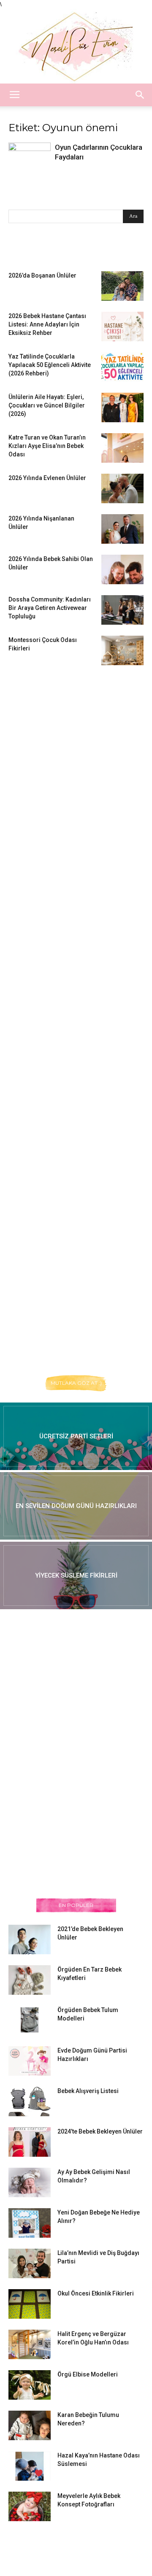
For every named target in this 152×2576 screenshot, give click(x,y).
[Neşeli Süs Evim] (76, 46)
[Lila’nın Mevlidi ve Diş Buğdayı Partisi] (30, 2263)
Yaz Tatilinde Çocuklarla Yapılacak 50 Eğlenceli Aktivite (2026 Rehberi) (50, 365)
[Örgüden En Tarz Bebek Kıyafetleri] (30, 1980)
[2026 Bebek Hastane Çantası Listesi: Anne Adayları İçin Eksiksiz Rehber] (122, 326)
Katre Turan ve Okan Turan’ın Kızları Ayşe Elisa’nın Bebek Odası (47, 446)
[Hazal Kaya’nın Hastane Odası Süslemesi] (30, 2466)
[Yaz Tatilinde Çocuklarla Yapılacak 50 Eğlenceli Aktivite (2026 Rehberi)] (122, 367)
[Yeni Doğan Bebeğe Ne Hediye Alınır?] (30, 2223)
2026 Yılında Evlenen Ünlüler (47, 478)
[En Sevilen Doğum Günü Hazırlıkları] (76, 1506)
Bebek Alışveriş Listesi (88, 2091)
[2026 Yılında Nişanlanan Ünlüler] (122, 529)
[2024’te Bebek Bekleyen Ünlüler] (30, 2142)
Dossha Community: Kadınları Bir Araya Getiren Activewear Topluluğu (50, 608)
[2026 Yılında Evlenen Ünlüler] (122, 488)
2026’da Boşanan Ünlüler (42, 275)
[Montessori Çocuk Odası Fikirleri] (122, 650)
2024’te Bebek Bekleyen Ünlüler (100, 2131)
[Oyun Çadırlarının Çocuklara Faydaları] (30, 160)
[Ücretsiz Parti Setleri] (76, 1436)
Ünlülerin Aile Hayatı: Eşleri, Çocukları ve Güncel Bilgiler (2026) (47, 405)
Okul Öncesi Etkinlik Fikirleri (96, 2293)
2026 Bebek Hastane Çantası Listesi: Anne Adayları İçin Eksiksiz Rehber (47, 324)
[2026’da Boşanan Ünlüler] (122, 286)
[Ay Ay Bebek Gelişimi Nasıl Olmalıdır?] (30, 2182)
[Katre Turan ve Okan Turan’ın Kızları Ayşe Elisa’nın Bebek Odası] (122, 448)
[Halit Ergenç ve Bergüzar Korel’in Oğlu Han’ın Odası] (30, 2344)
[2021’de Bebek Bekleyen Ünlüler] (30, 1939)
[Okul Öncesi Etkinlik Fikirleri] (30, 2304)
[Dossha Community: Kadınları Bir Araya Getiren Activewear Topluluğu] (122, 610)
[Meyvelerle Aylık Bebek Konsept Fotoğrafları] (30, 2506)
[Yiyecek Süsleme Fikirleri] (76, 1575)
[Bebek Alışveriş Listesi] (30, 2101)
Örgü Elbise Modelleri (88, 2374)
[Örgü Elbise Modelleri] (30, 2385)
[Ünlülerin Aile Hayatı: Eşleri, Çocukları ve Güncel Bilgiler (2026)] (122, 407)
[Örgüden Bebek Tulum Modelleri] (30, 2020)
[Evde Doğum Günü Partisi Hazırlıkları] (30, 2061)
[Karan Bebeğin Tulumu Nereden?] (30, 2425)
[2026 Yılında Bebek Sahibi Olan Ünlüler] (122, 569)
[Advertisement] (72, 805)
